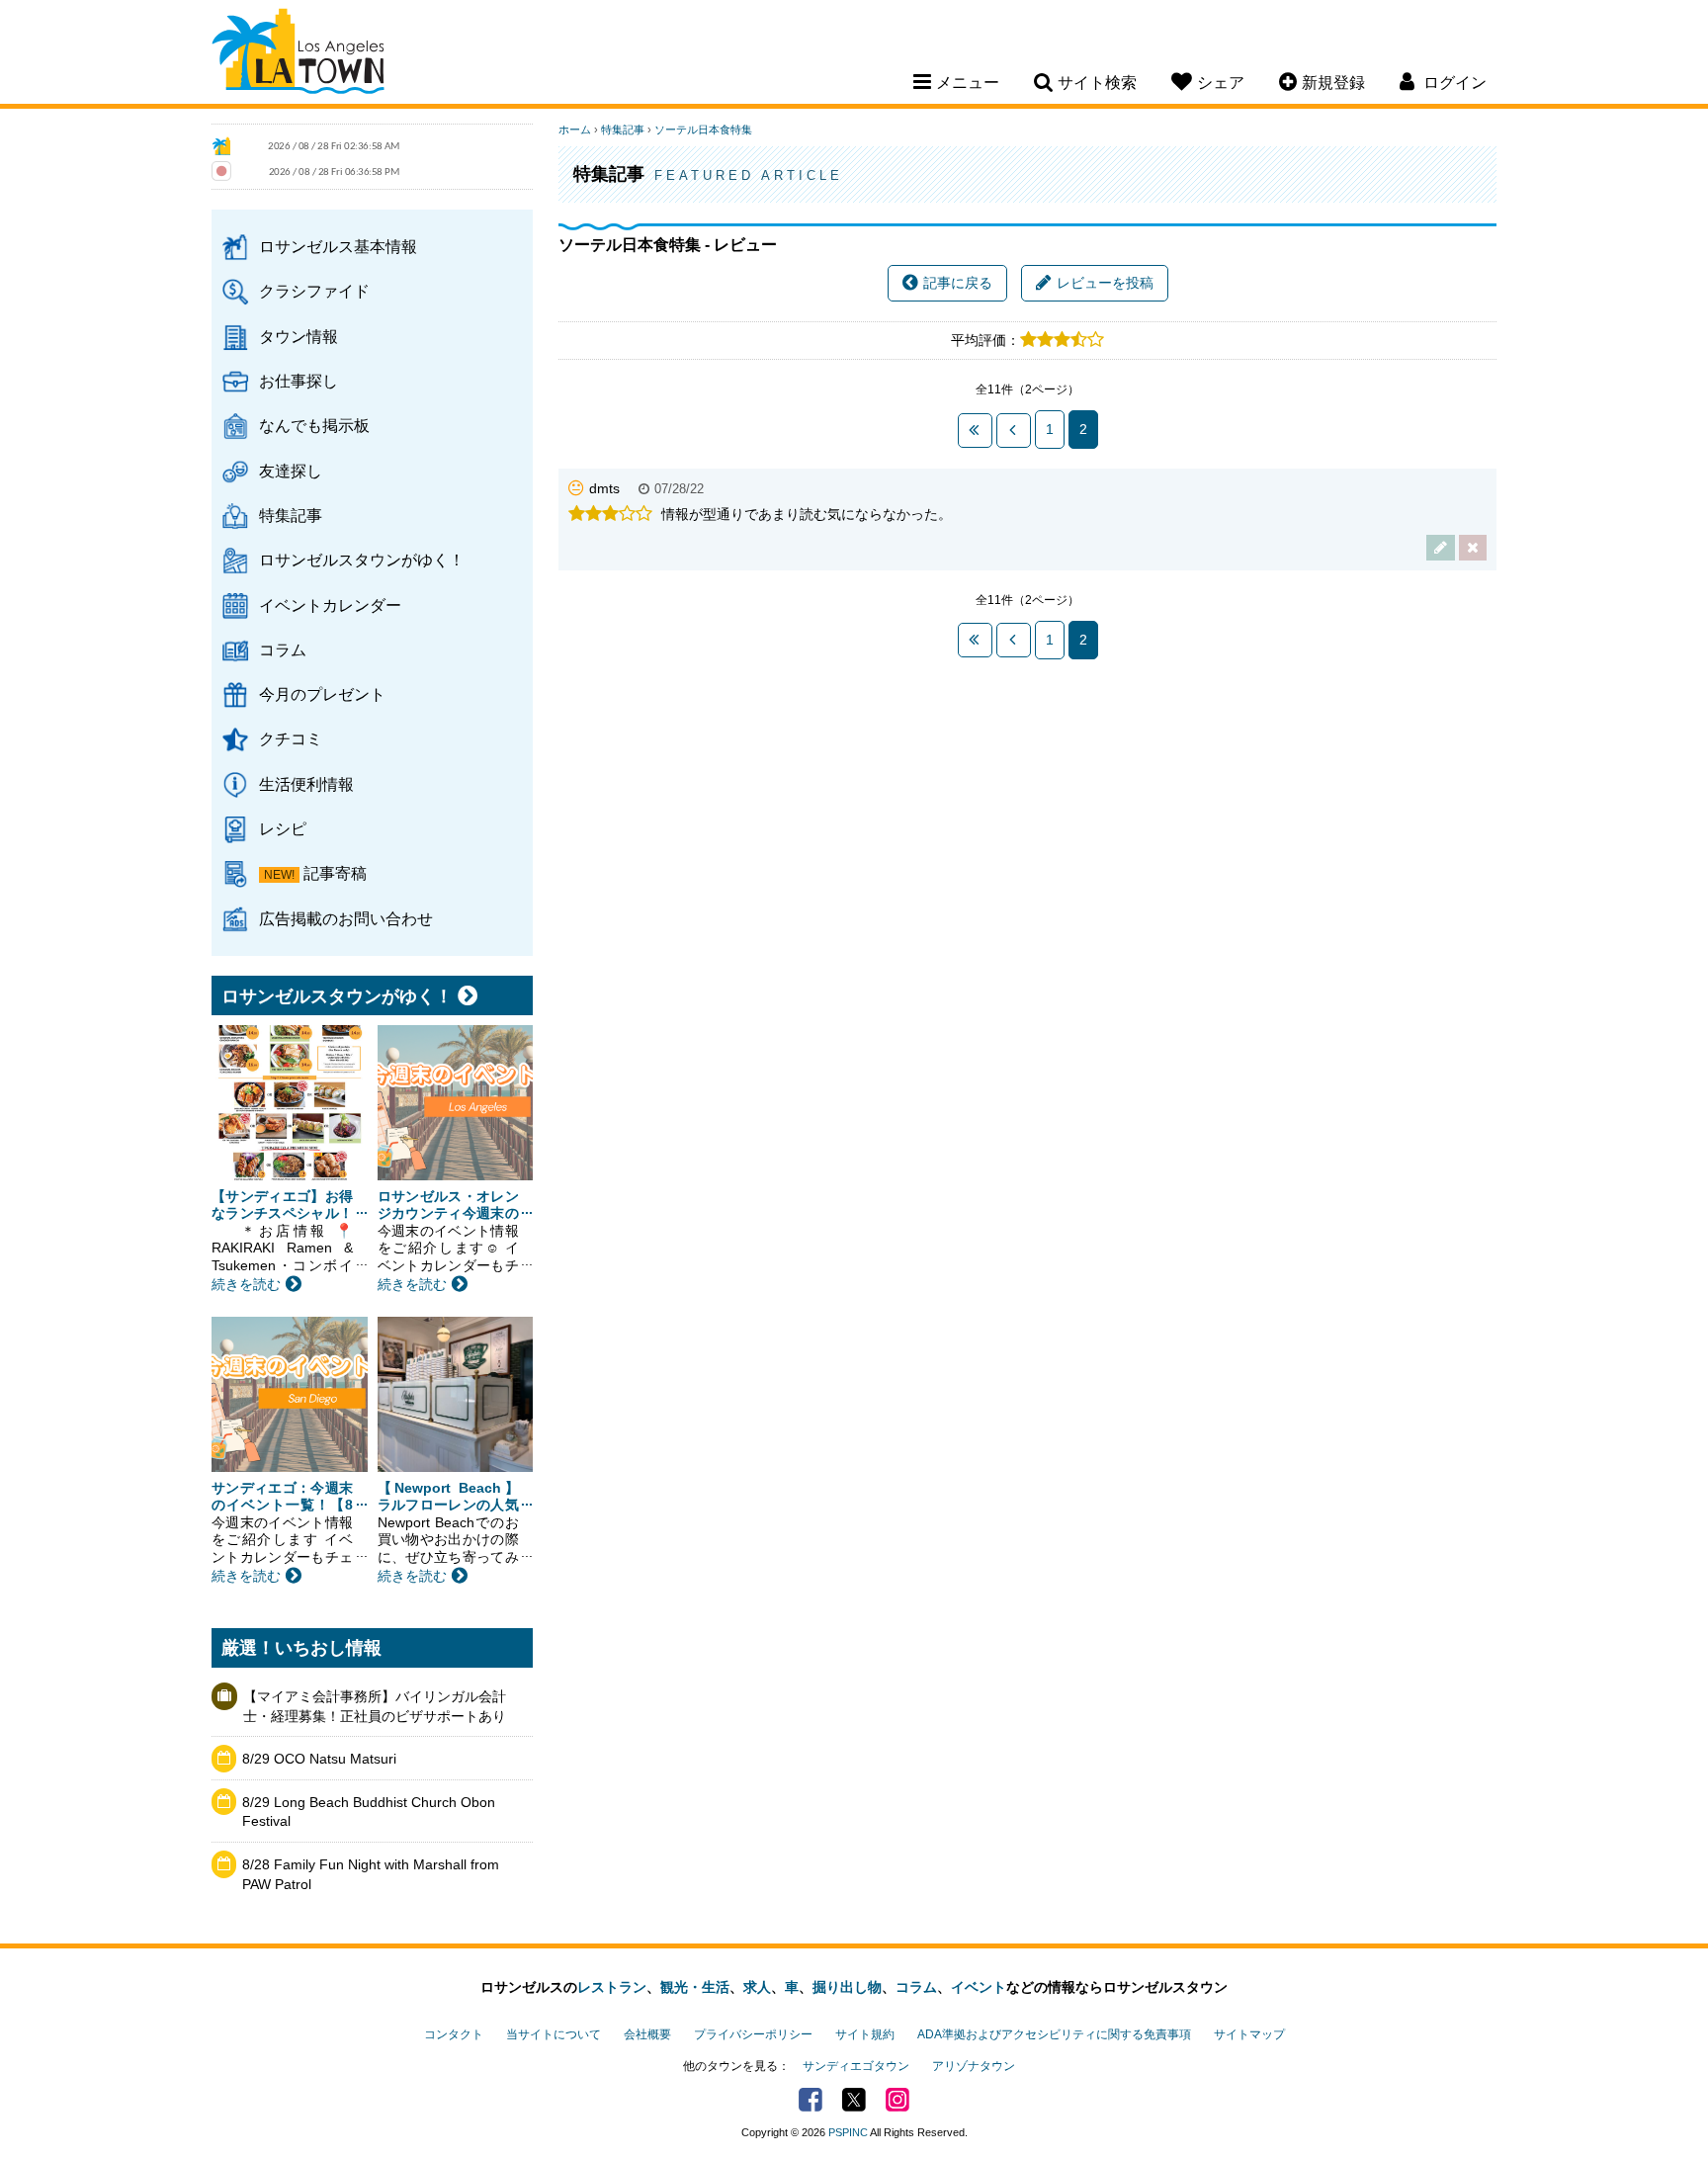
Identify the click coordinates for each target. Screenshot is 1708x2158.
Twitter (854, 2100)
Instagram (897, 2100)
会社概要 (647, 2034)
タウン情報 (299, 336)
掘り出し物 (847, 1987)
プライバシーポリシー (753, 2034)
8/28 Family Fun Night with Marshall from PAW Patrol (371, 1874)
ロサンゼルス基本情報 (338, 246)
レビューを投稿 (1105, 283)
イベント (979, 1987)
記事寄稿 (335, 873)
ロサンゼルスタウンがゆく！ (362, 560)
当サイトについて (554, 2034)
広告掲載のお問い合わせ (346, 918)
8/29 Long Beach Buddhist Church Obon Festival (369, 1812)
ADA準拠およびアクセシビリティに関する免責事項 (1054, 2034)
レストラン (612, 1987)
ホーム (575, 129)
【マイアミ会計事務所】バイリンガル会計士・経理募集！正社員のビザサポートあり (375, 1706)
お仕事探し (299, 381)
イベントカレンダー (330, 605)
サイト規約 (865, 2034)
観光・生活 (695, 1987)
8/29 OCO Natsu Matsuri (319, 1759)
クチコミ (291, 738)
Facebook (811, 2100)
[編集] (1441, 547)
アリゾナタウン (974, 2066)
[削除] (1473, 547)
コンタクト (454, 2034)
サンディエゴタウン (856, 2066)
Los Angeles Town (298, 54)
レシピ (283, 828)
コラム (283, 649)
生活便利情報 (306, 784)
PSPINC (848, 2132)
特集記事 (291, 515)
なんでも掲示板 (314, 425)
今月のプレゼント (322, 694)
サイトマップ (1249, 2034)
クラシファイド (314, 291)
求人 (757, 1987)
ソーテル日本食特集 (703, 129)
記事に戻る (958, 283)
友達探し (291, 471)
